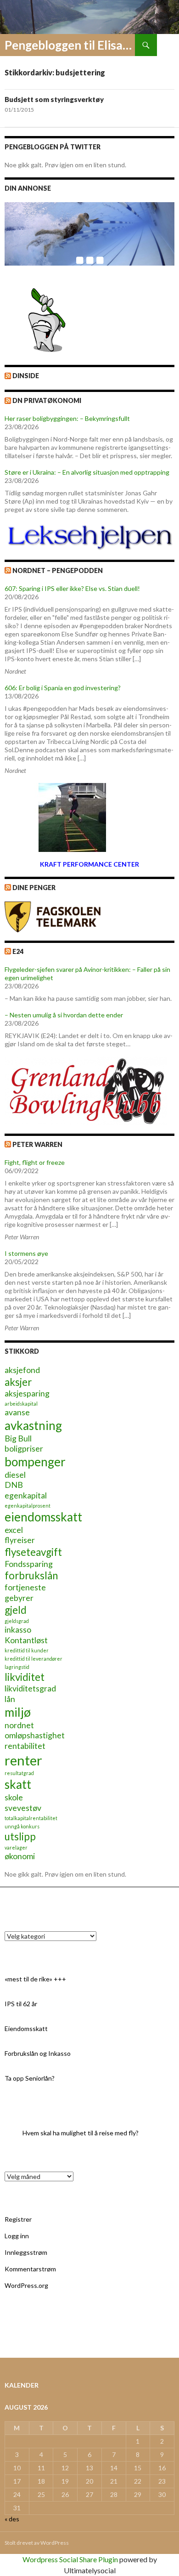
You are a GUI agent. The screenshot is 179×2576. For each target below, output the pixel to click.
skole (14, 1797)
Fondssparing (29, 1564)
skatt (18, 1784)
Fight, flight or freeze (35, 1162)
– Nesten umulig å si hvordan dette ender (64, 1015)
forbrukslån (31, 1575)
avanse (17, 1412)
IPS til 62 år (21, 2004)
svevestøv (23, 1808)
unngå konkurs (22, 1826)
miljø (18, 1712)
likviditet (25, 1677)
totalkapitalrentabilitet (31, 1818)
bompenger (35, 1462)
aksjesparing (27, 1393)
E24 (18, 951)
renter (23, 1760)
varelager (16, 1847)
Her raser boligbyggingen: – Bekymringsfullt (67, 418)
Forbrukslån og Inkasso (38, 2053)
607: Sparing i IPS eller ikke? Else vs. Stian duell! (72, 588)
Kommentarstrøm (30, 2269)
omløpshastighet (35, 1735)
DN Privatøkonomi (47, 400)
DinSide (26, 376)
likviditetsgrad (30, 1688)
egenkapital (26, 1495)
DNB (14, 1485)
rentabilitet (25, 1746)
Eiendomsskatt (26, 2028)
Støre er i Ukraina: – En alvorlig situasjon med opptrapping (87, 472)
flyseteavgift (33, 1552)
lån (10, 1699)
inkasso (18, 1630)
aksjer (18, 1382)
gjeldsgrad (17, 1621)
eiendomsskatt (43, 1517)
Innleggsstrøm (26, 2252)
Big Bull (18, 1438)
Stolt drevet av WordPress (37, 2543)
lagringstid (17, 1667)
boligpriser (24, 1449)
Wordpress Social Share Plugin (71, 2559)
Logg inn (17, 2236)
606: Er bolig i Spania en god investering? (63, 688)
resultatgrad (19, 1773)
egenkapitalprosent (28, 1506)
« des (12, 2519)
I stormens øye (26, 1253)
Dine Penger (34, 888)
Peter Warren (37, 1144)
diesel (15, 1475)
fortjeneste (25, 1587)
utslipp (20, 1836)
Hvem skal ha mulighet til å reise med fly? (81, 2133)
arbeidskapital (21, 1404)
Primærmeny (168, 45)
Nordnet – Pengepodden (58, 570)
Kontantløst (26, 1640)
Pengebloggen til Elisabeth (70, 45)
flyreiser (20, 1540)
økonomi (20, 1856)
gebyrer (19, 1598)
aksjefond (22, 1370)
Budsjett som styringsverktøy (54, 99)
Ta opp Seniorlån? (30, 2078)
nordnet (19, 1725)
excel (14, 1530)
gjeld (16, 1610)
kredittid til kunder (27, 1650)
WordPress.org (26, 2285)
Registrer (18, 2219)
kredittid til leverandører (34, 1659)
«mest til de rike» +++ (35, 1979)
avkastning (33, 1425)
